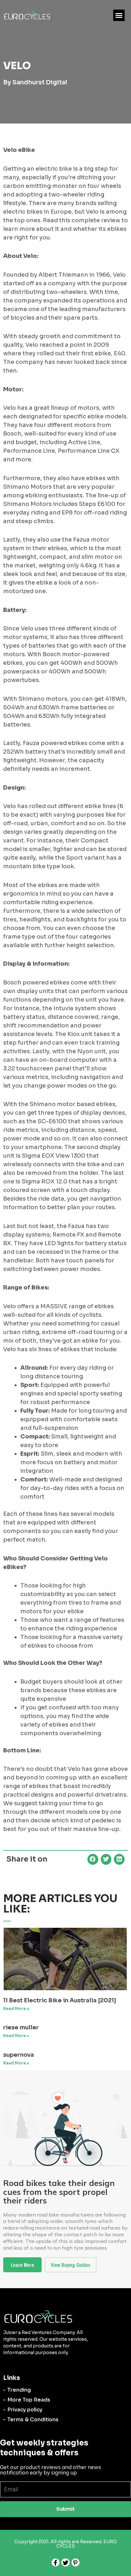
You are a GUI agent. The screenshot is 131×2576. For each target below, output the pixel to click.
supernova (19, 2055)
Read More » (16, 2008)
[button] (119, 15)
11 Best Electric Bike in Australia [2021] (60, 2000)
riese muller (21, 2027)
